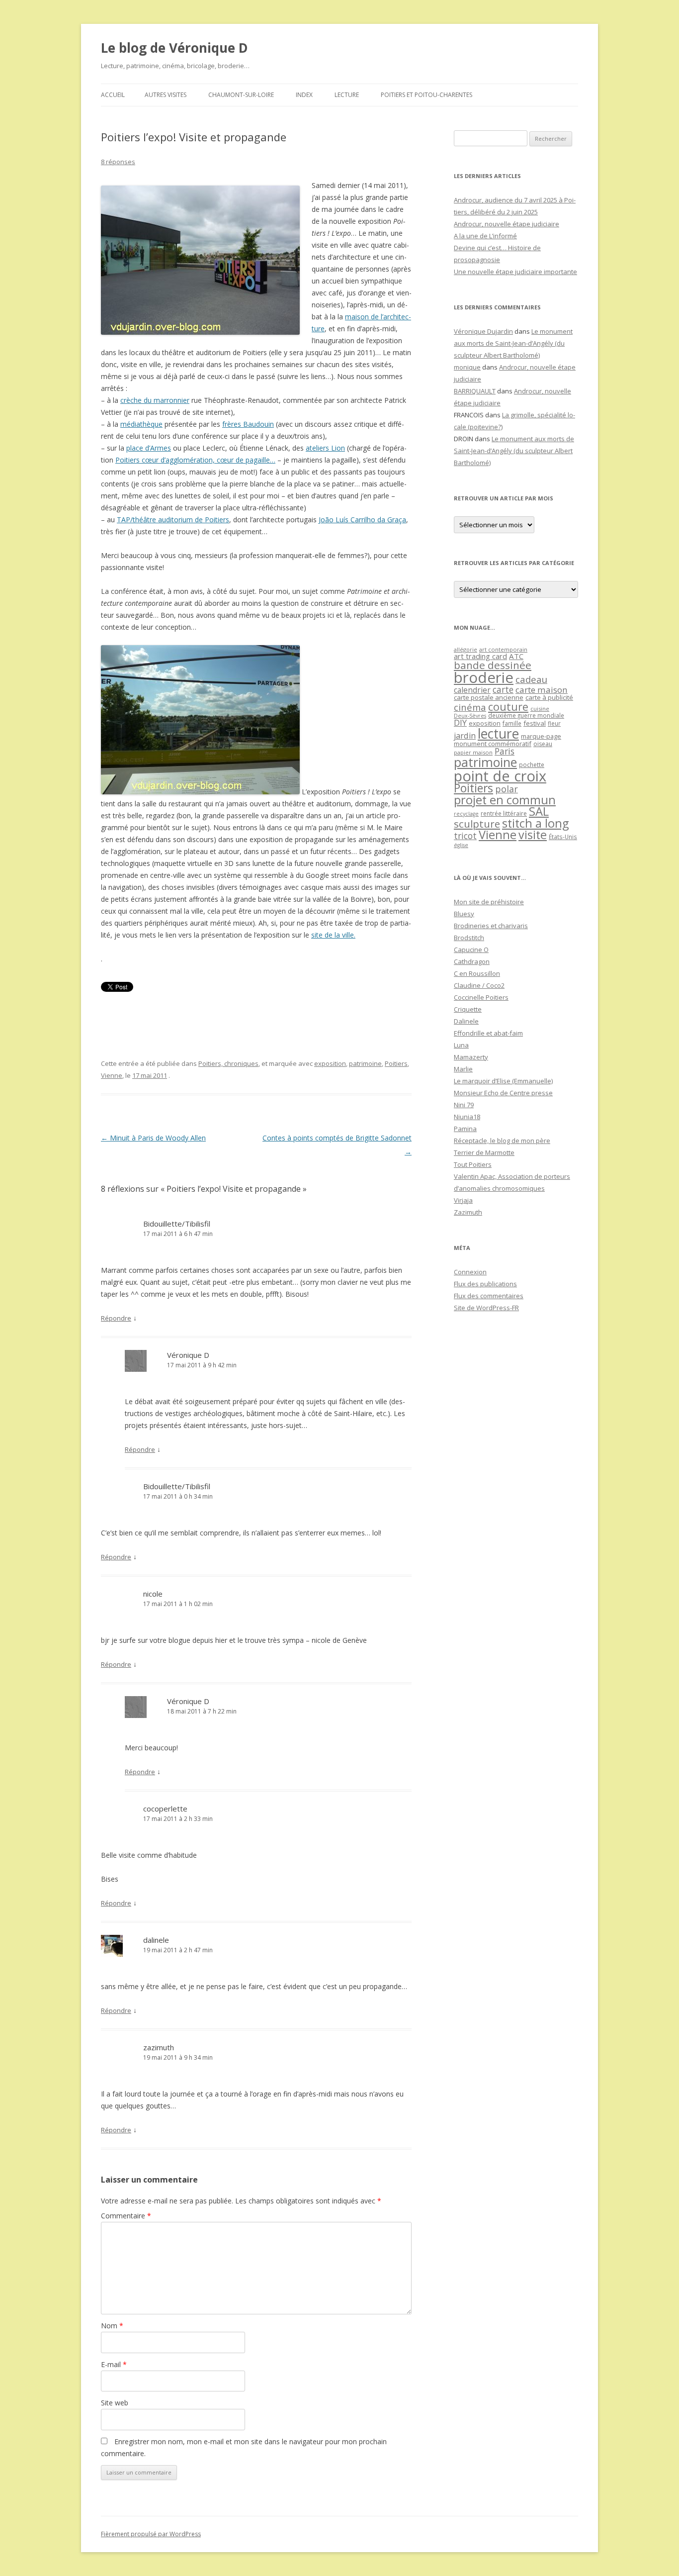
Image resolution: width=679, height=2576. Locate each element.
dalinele (156, 1940)
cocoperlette (165, 1809)
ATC (516, 656)
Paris (505, 751)
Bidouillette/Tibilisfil (177, 1224)
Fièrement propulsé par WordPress (151, 2534)
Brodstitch (469, 938)
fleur (554, 723)
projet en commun (505, 800)
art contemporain (503, 649)
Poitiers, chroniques (228, 1063)
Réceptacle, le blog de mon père (502, 1141)
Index (304, 95)
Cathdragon (472, 961)
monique (467, 367)
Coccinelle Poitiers (481, 997)
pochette (532, 765)
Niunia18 (467, 1117)
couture (508, 707)
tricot (465, 836)
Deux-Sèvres (470, 716)
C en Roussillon (477, 973)
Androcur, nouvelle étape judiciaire (507, 224)
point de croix (500, 776)
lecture (498, 734)
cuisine (540, 709)
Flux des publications (485, 1284)
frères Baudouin (248, 424)
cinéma (470, 707)
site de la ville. (333, 935)
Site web (115, 2403)
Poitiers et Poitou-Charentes (426, 95)
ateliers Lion (325, 448)
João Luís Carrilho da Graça (362, 520)
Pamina (465, 1129)
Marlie (463, 1069)
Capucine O (471, 950)
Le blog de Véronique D (174, 48)
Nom (112, 2326)
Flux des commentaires (489, 1296)
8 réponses (118, 162)
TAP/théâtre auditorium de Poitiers (173, 520)
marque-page (541, 736)
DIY (460, 722)
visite (533, 835)
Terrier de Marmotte (484, 1152)
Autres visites (166, 95)
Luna (461, 1045)
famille (512, 723)
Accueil (113, 95)
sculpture (477, 824)
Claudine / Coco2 (479, 985)
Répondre (116, 1318)
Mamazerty (471, 1057)
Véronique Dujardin (483, 331)
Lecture (347, 95)
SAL (539, 811)
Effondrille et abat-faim (488, 1033)
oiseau (543, 744)
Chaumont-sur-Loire (241, 95)
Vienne (112, 1075)
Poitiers (396, 1063)
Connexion (470, 1272)
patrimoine (365, 1063)
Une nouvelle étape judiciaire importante (515, 272)
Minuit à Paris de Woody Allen (153, 1138)
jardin (465, 736)
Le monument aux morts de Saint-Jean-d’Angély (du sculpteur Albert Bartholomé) (513, 343)
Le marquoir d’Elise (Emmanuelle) (503, 1081)
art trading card (480, 656)
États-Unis (563, 837)
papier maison (473, 752)
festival (535, 723)
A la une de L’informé (485, 236)
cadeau (531, 679)
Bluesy (464, 914)
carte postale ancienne (489, 697)
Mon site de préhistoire (489, 902)
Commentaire (126, 2216)
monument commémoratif (493, 744)
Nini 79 (464, 1105)
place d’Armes (149, 448)
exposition (330, 1063)
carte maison (542, 690)
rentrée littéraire (504, 813)
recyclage (466, 814)
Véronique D (188, 1355)
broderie (484, 677)
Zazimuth (468, 1212)
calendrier (472, 690)
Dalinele (466, 1021)
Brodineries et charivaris (491, 926)
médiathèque (141, 424)
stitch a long (535, 823)
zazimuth (159, 2047)
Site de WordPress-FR (486, 1308)
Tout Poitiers (473, 1164)
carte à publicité (549, 697)
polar (507, 789)
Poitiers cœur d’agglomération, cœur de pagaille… (195, 460)
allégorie (466, 649)
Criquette (468, 1009)
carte (503, 689)
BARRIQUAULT (475, 391)
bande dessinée (493, 665)
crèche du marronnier (155, 400)
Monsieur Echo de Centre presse (503, 1093)
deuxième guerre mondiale (526, 716)
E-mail (114, 2364)
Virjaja (463, 1200)
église (461, 845)
